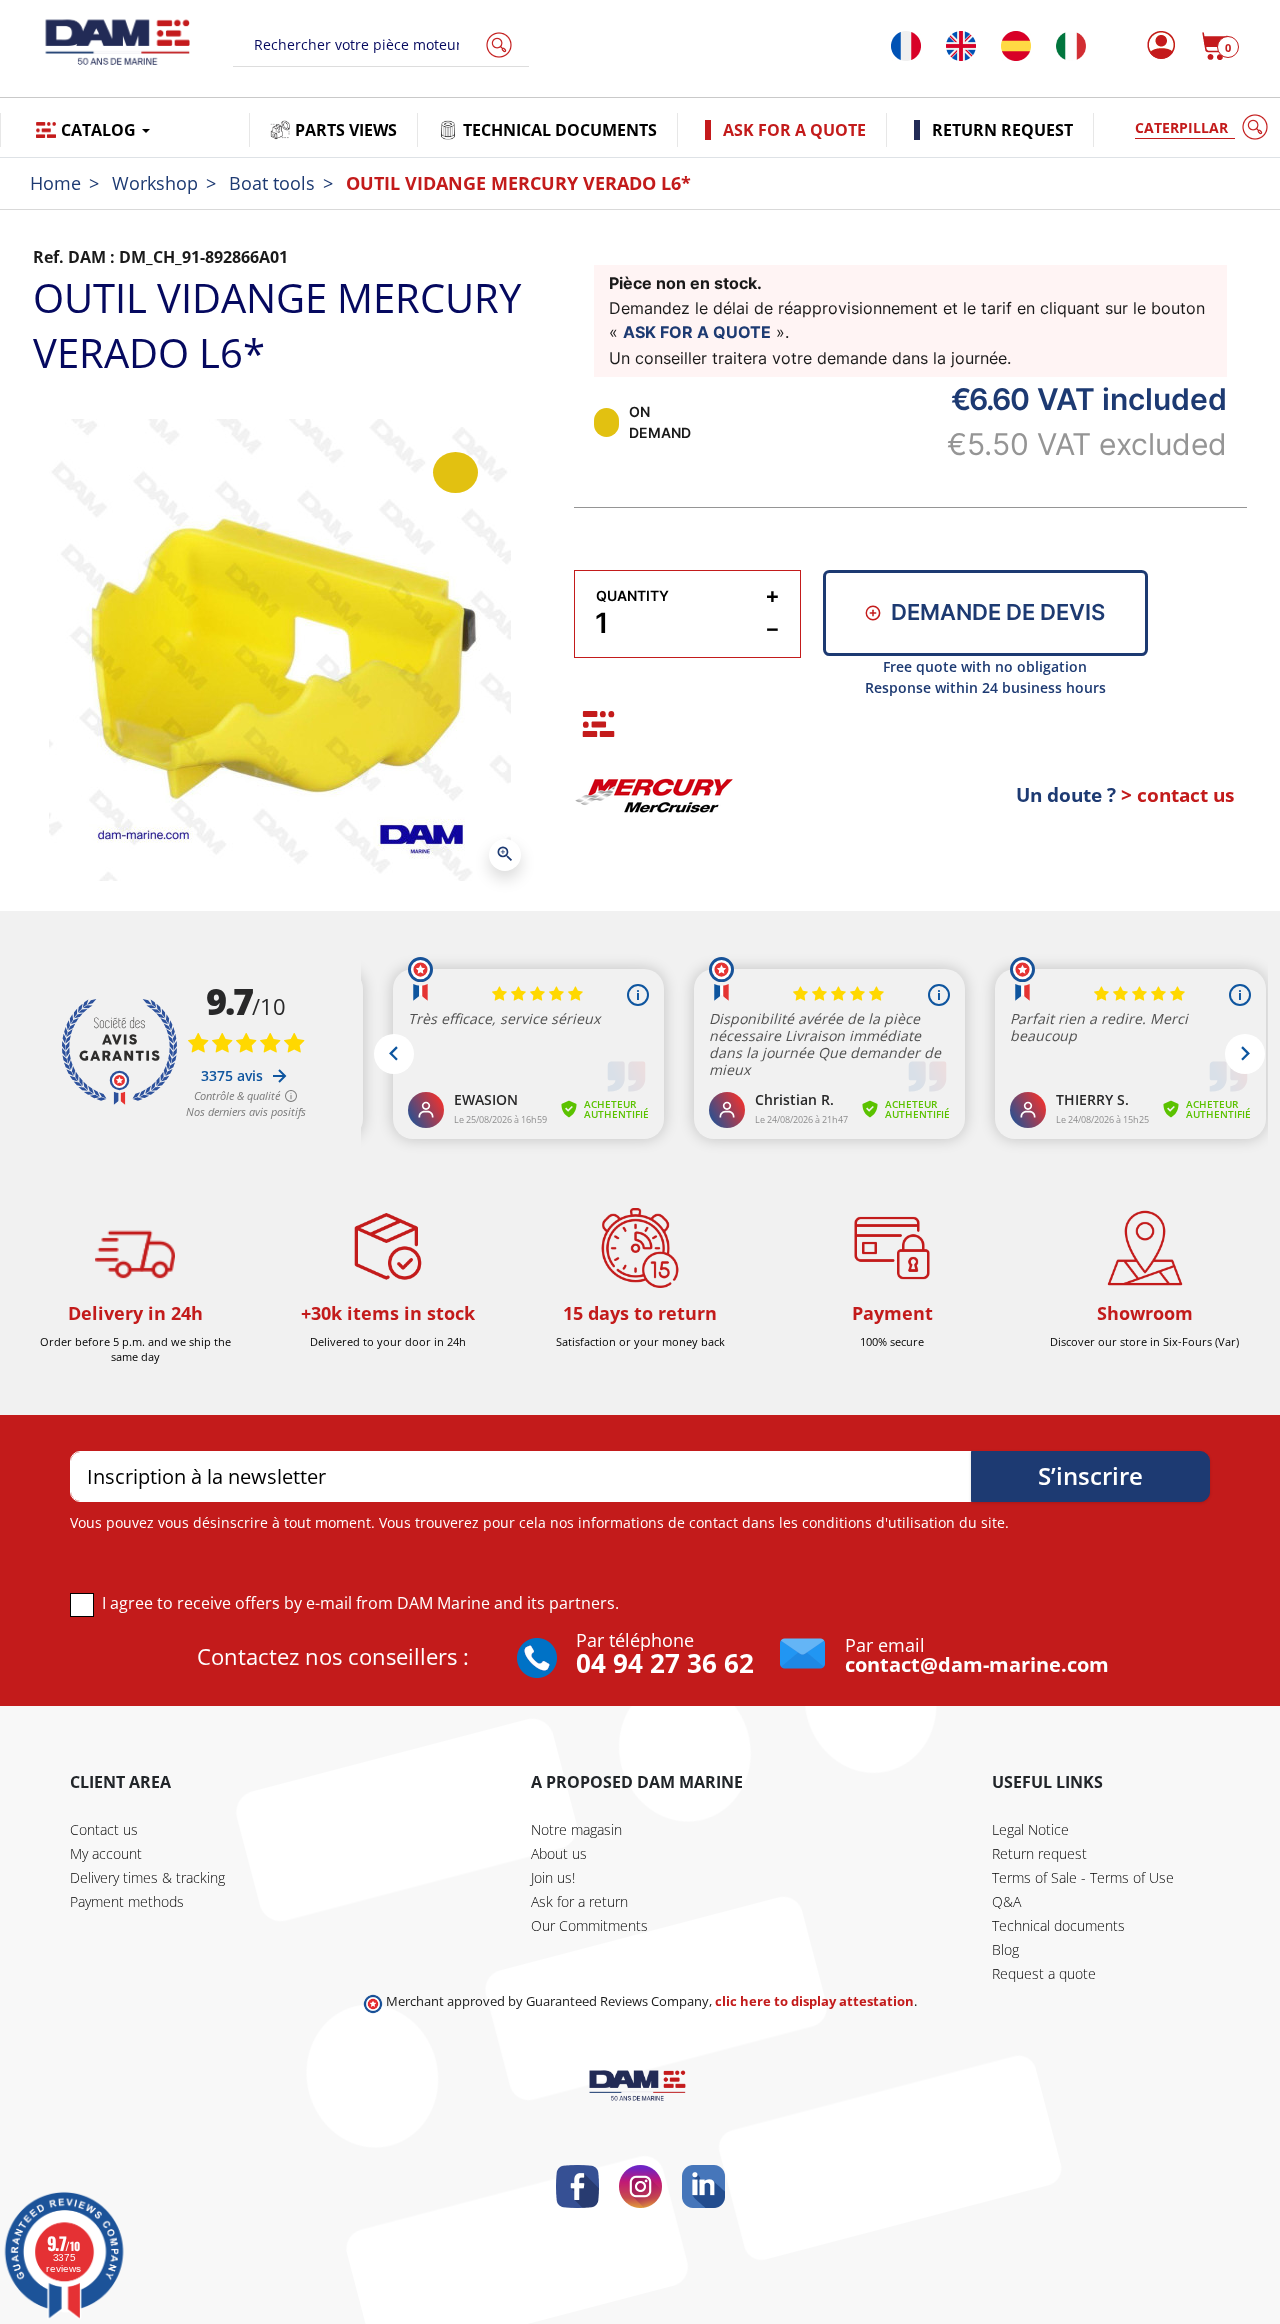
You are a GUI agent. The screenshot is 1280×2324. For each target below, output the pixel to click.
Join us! (553, 1877)
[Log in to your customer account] (1155, 46)
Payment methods (127, 1901)
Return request (1039, 1853)
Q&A (1006, 1901)
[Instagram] (640, 2186)
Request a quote (1044, 1973)
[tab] (598, 724)
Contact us (104, 1829)
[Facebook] (577, 2186)
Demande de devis (998, 612)
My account (106, 1853)
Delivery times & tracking (147, 1877)
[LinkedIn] (703, 2186)
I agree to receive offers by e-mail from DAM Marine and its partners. (360, 1603)
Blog (1005, 1949)
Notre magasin (576, 1829)
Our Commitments (589, 1925)
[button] (1220, 46)
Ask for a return (579, 1901)
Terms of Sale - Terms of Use (1083, 1877)
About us (559, 1853)
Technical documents (1058, 1925)
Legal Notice (1030, 1829)
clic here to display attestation (814, 2001)
